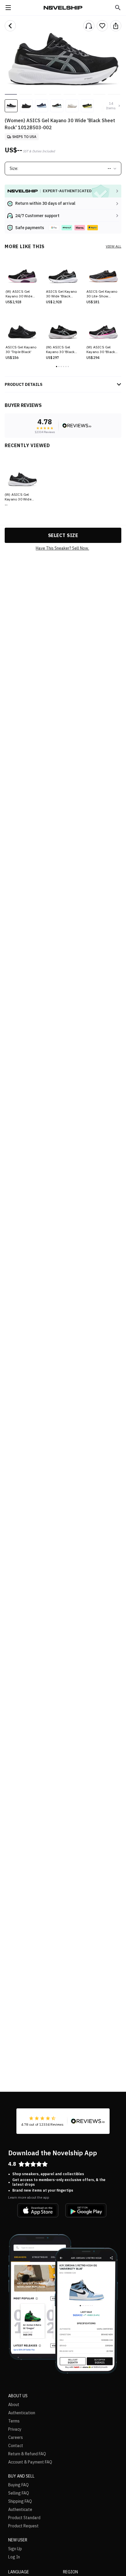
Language (19, 2572)
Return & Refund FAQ (27, 2454)
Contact (16, 2446)
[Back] (10, 26)
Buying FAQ (18, 2485)
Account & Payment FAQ (30, 2462)
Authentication (22, 2413)
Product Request (23, 2526)
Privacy (15, 2429)
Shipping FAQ (20, 2501)
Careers (16, 2437)
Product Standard (24, 2518)
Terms (14, 2421)
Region (70, 2572)
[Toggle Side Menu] (8, 8)
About (14, 2405)
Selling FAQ (19, 2493)
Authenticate (20, 2509)
